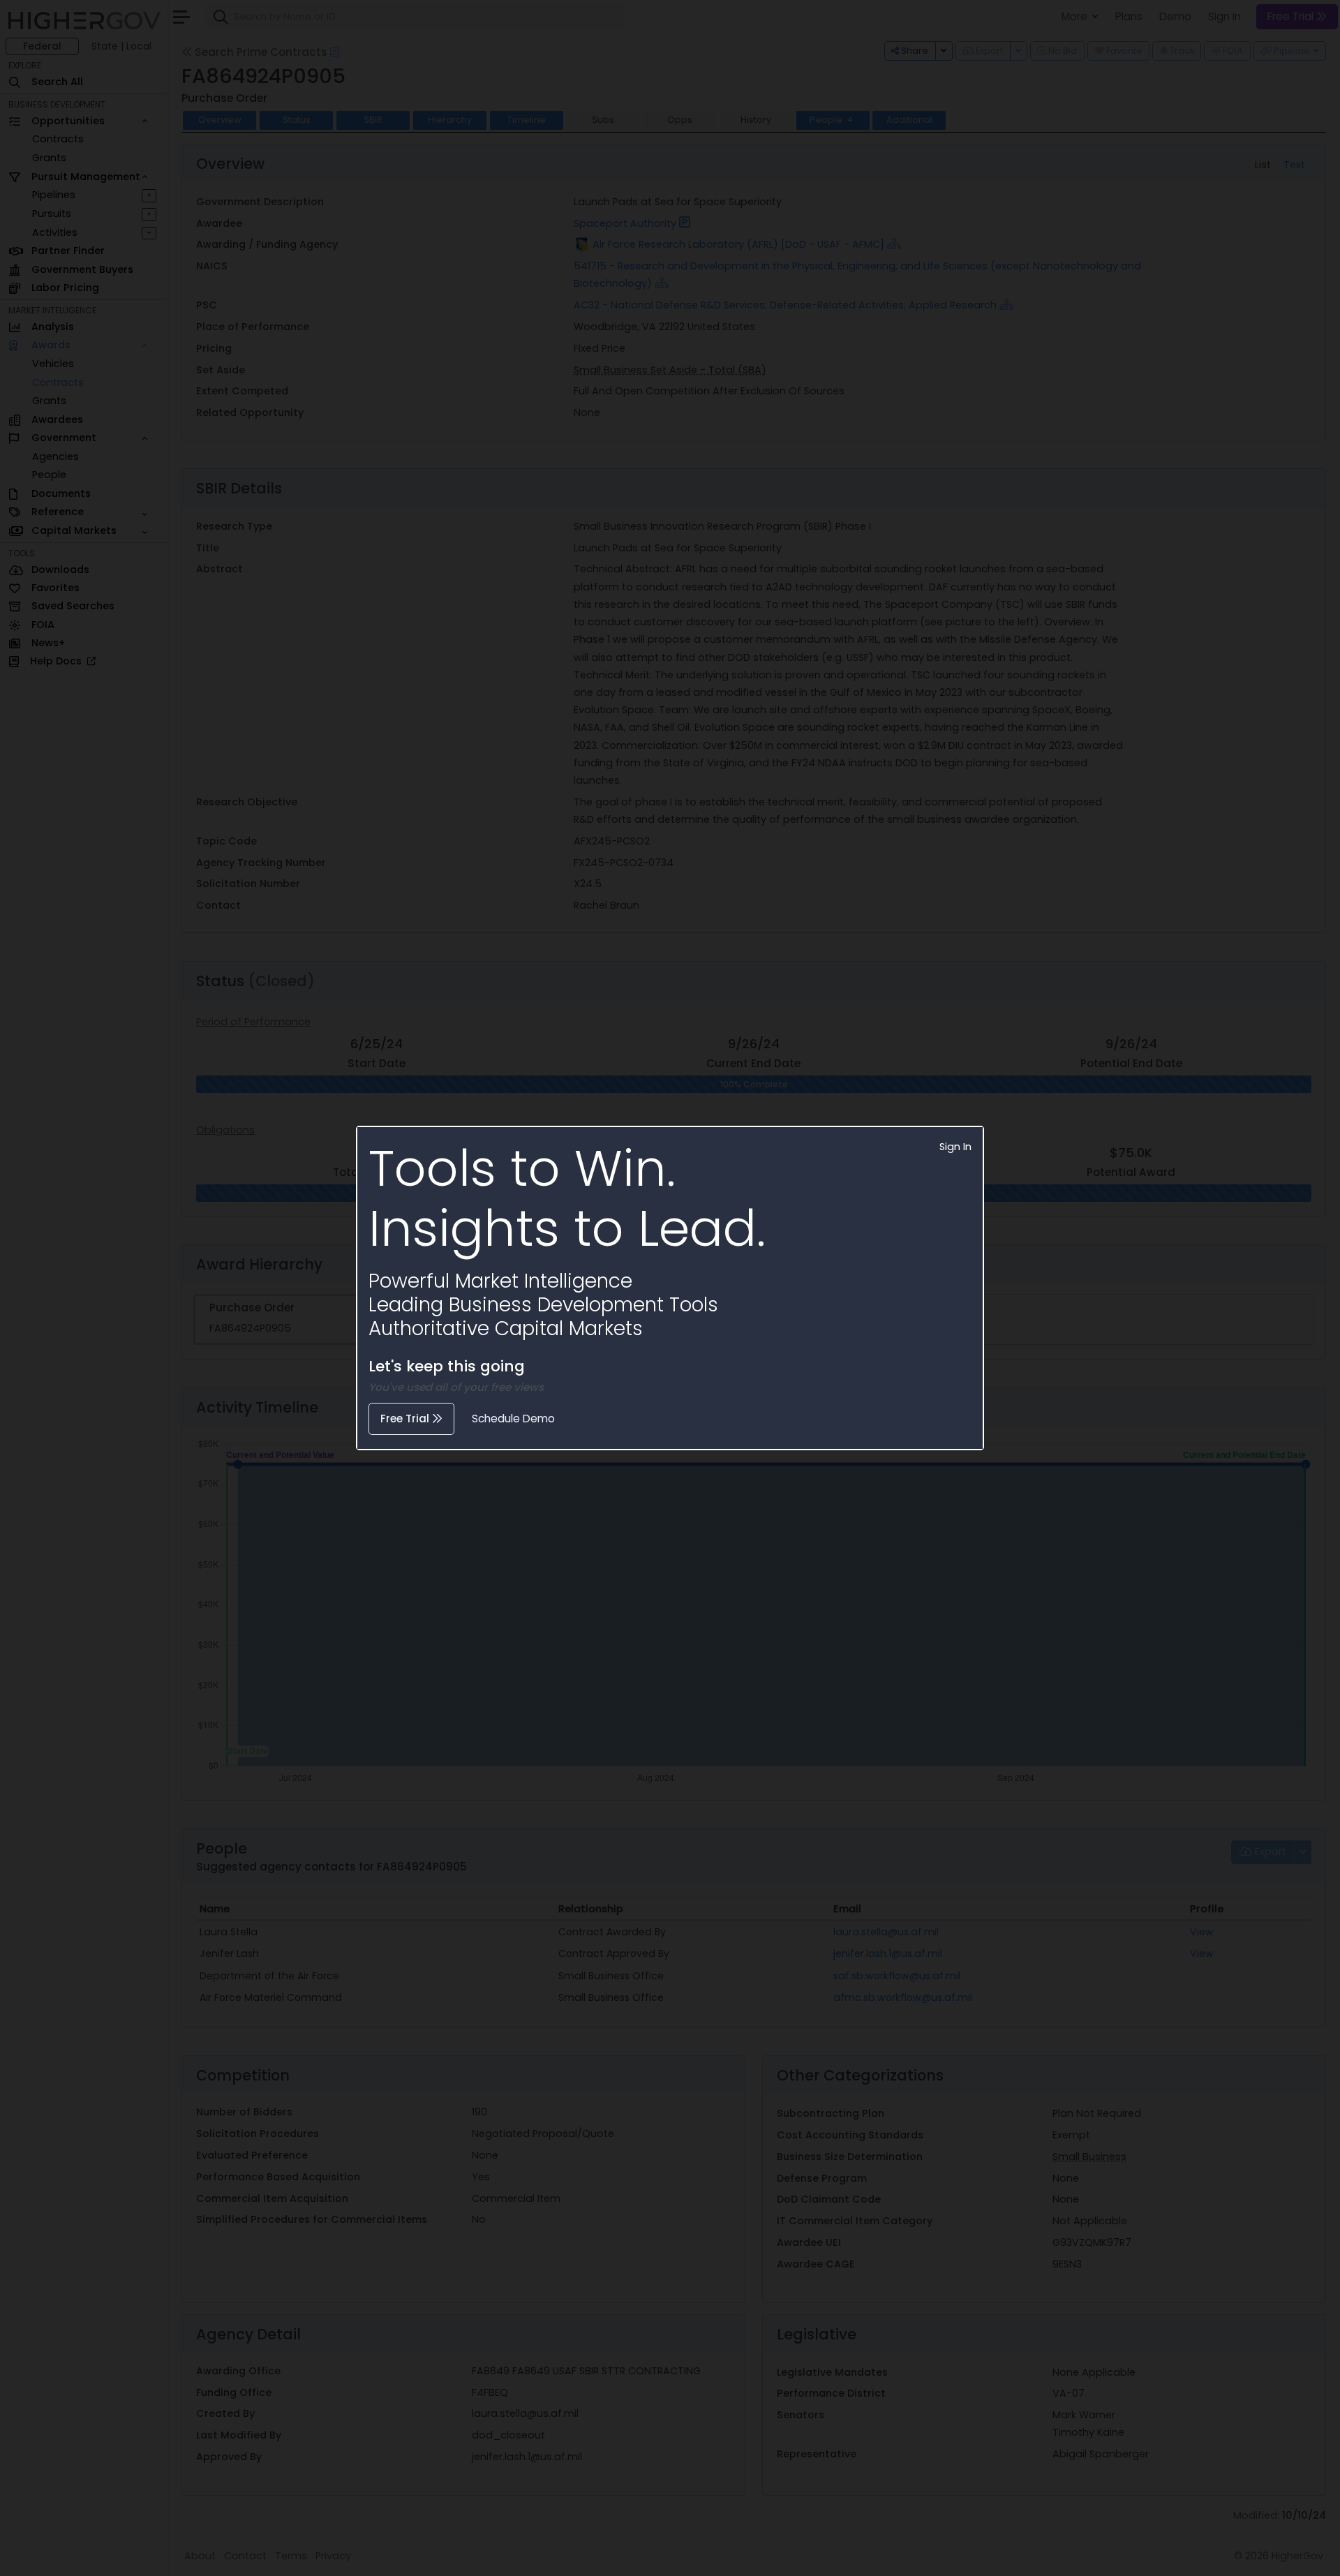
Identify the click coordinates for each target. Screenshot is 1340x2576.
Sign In (955, 1147)
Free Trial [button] (406, 1419)
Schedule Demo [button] (513, 1419)
